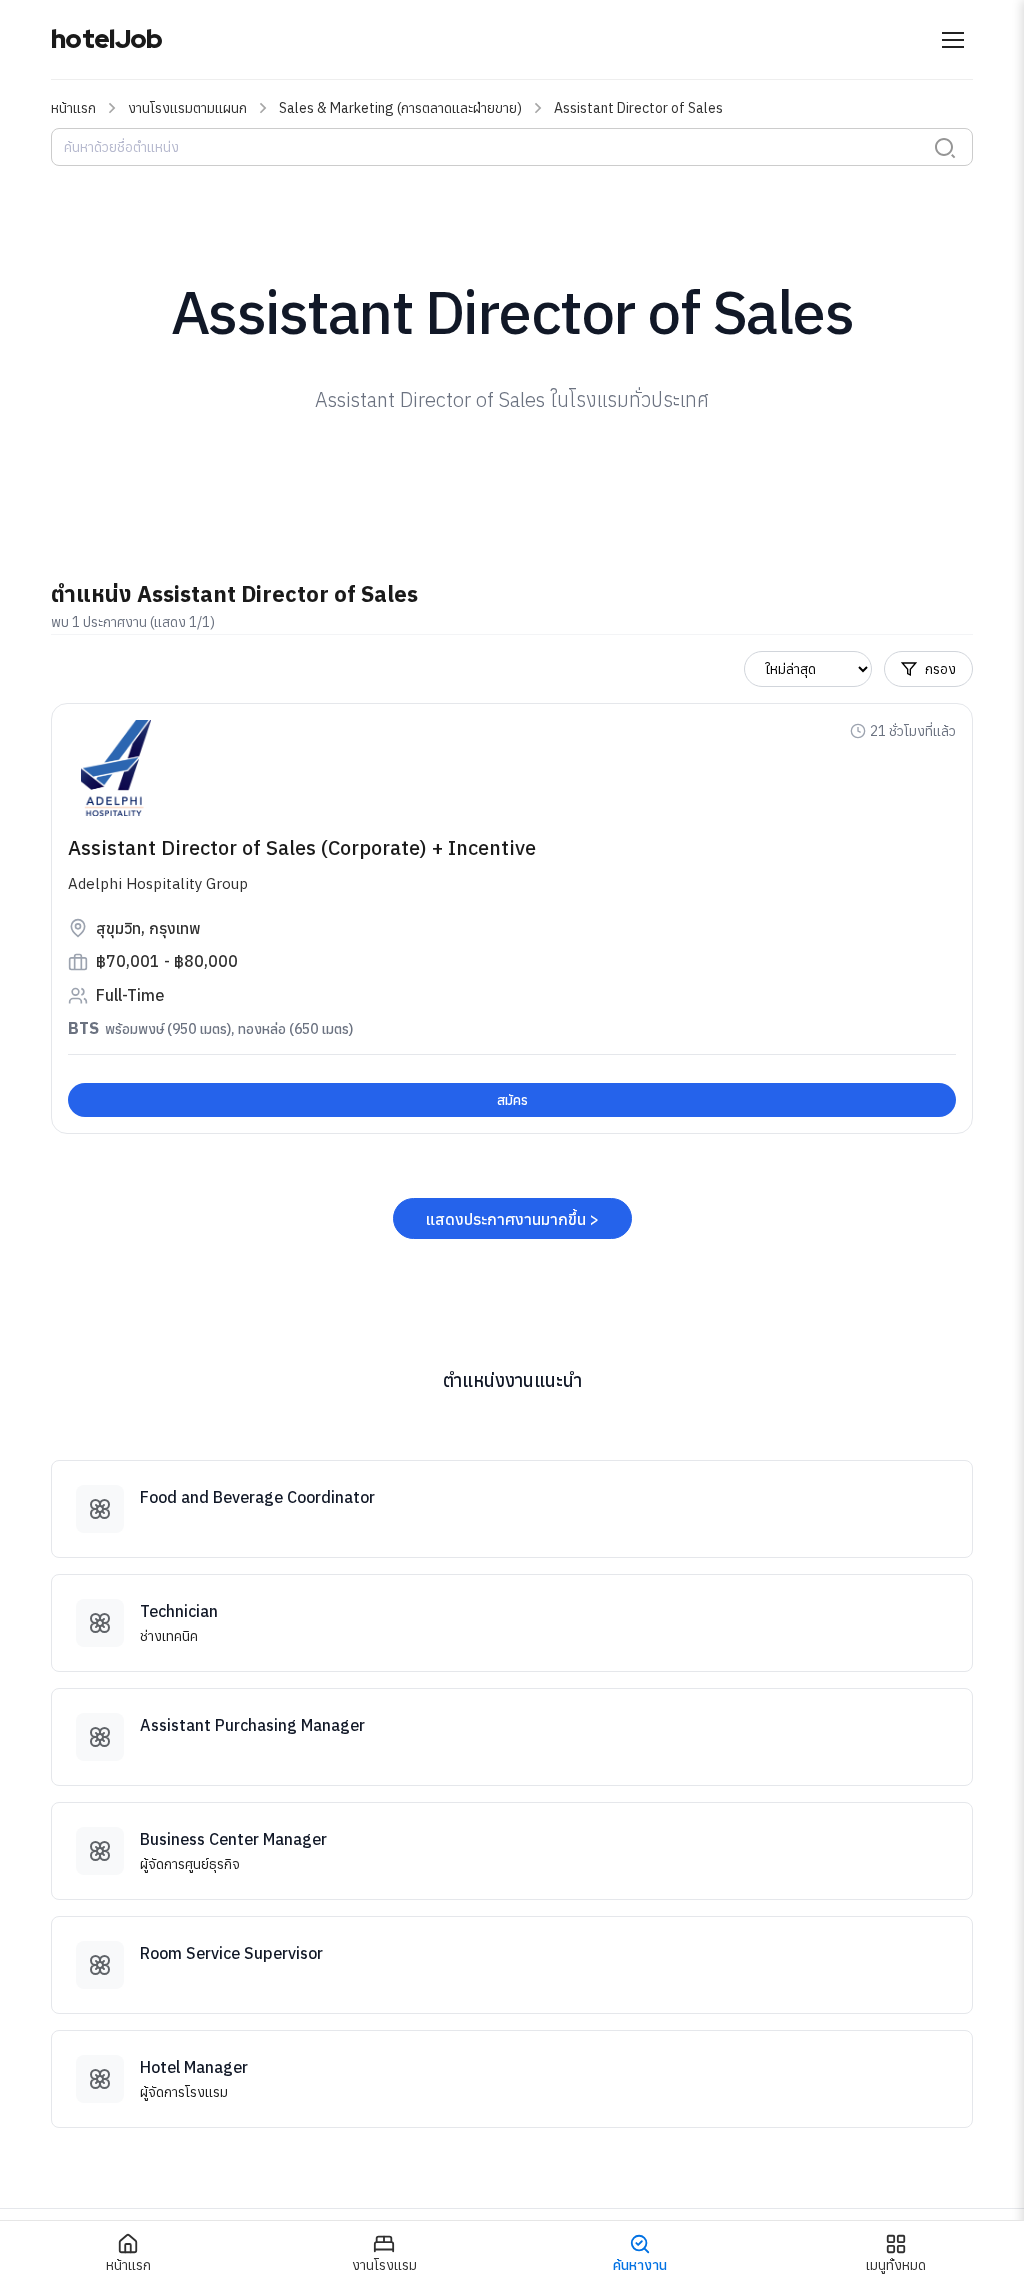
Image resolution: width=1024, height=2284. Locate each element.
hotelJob (106, 39)
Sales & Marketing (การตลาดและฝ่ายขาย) (400, 108)
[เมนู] (953, 40)
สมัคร (512, 1100)
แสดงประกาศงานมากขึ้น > (512, 1219)
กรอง (940, 669)
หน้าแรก (73, 108)
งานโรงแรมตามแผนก (187, 108)
